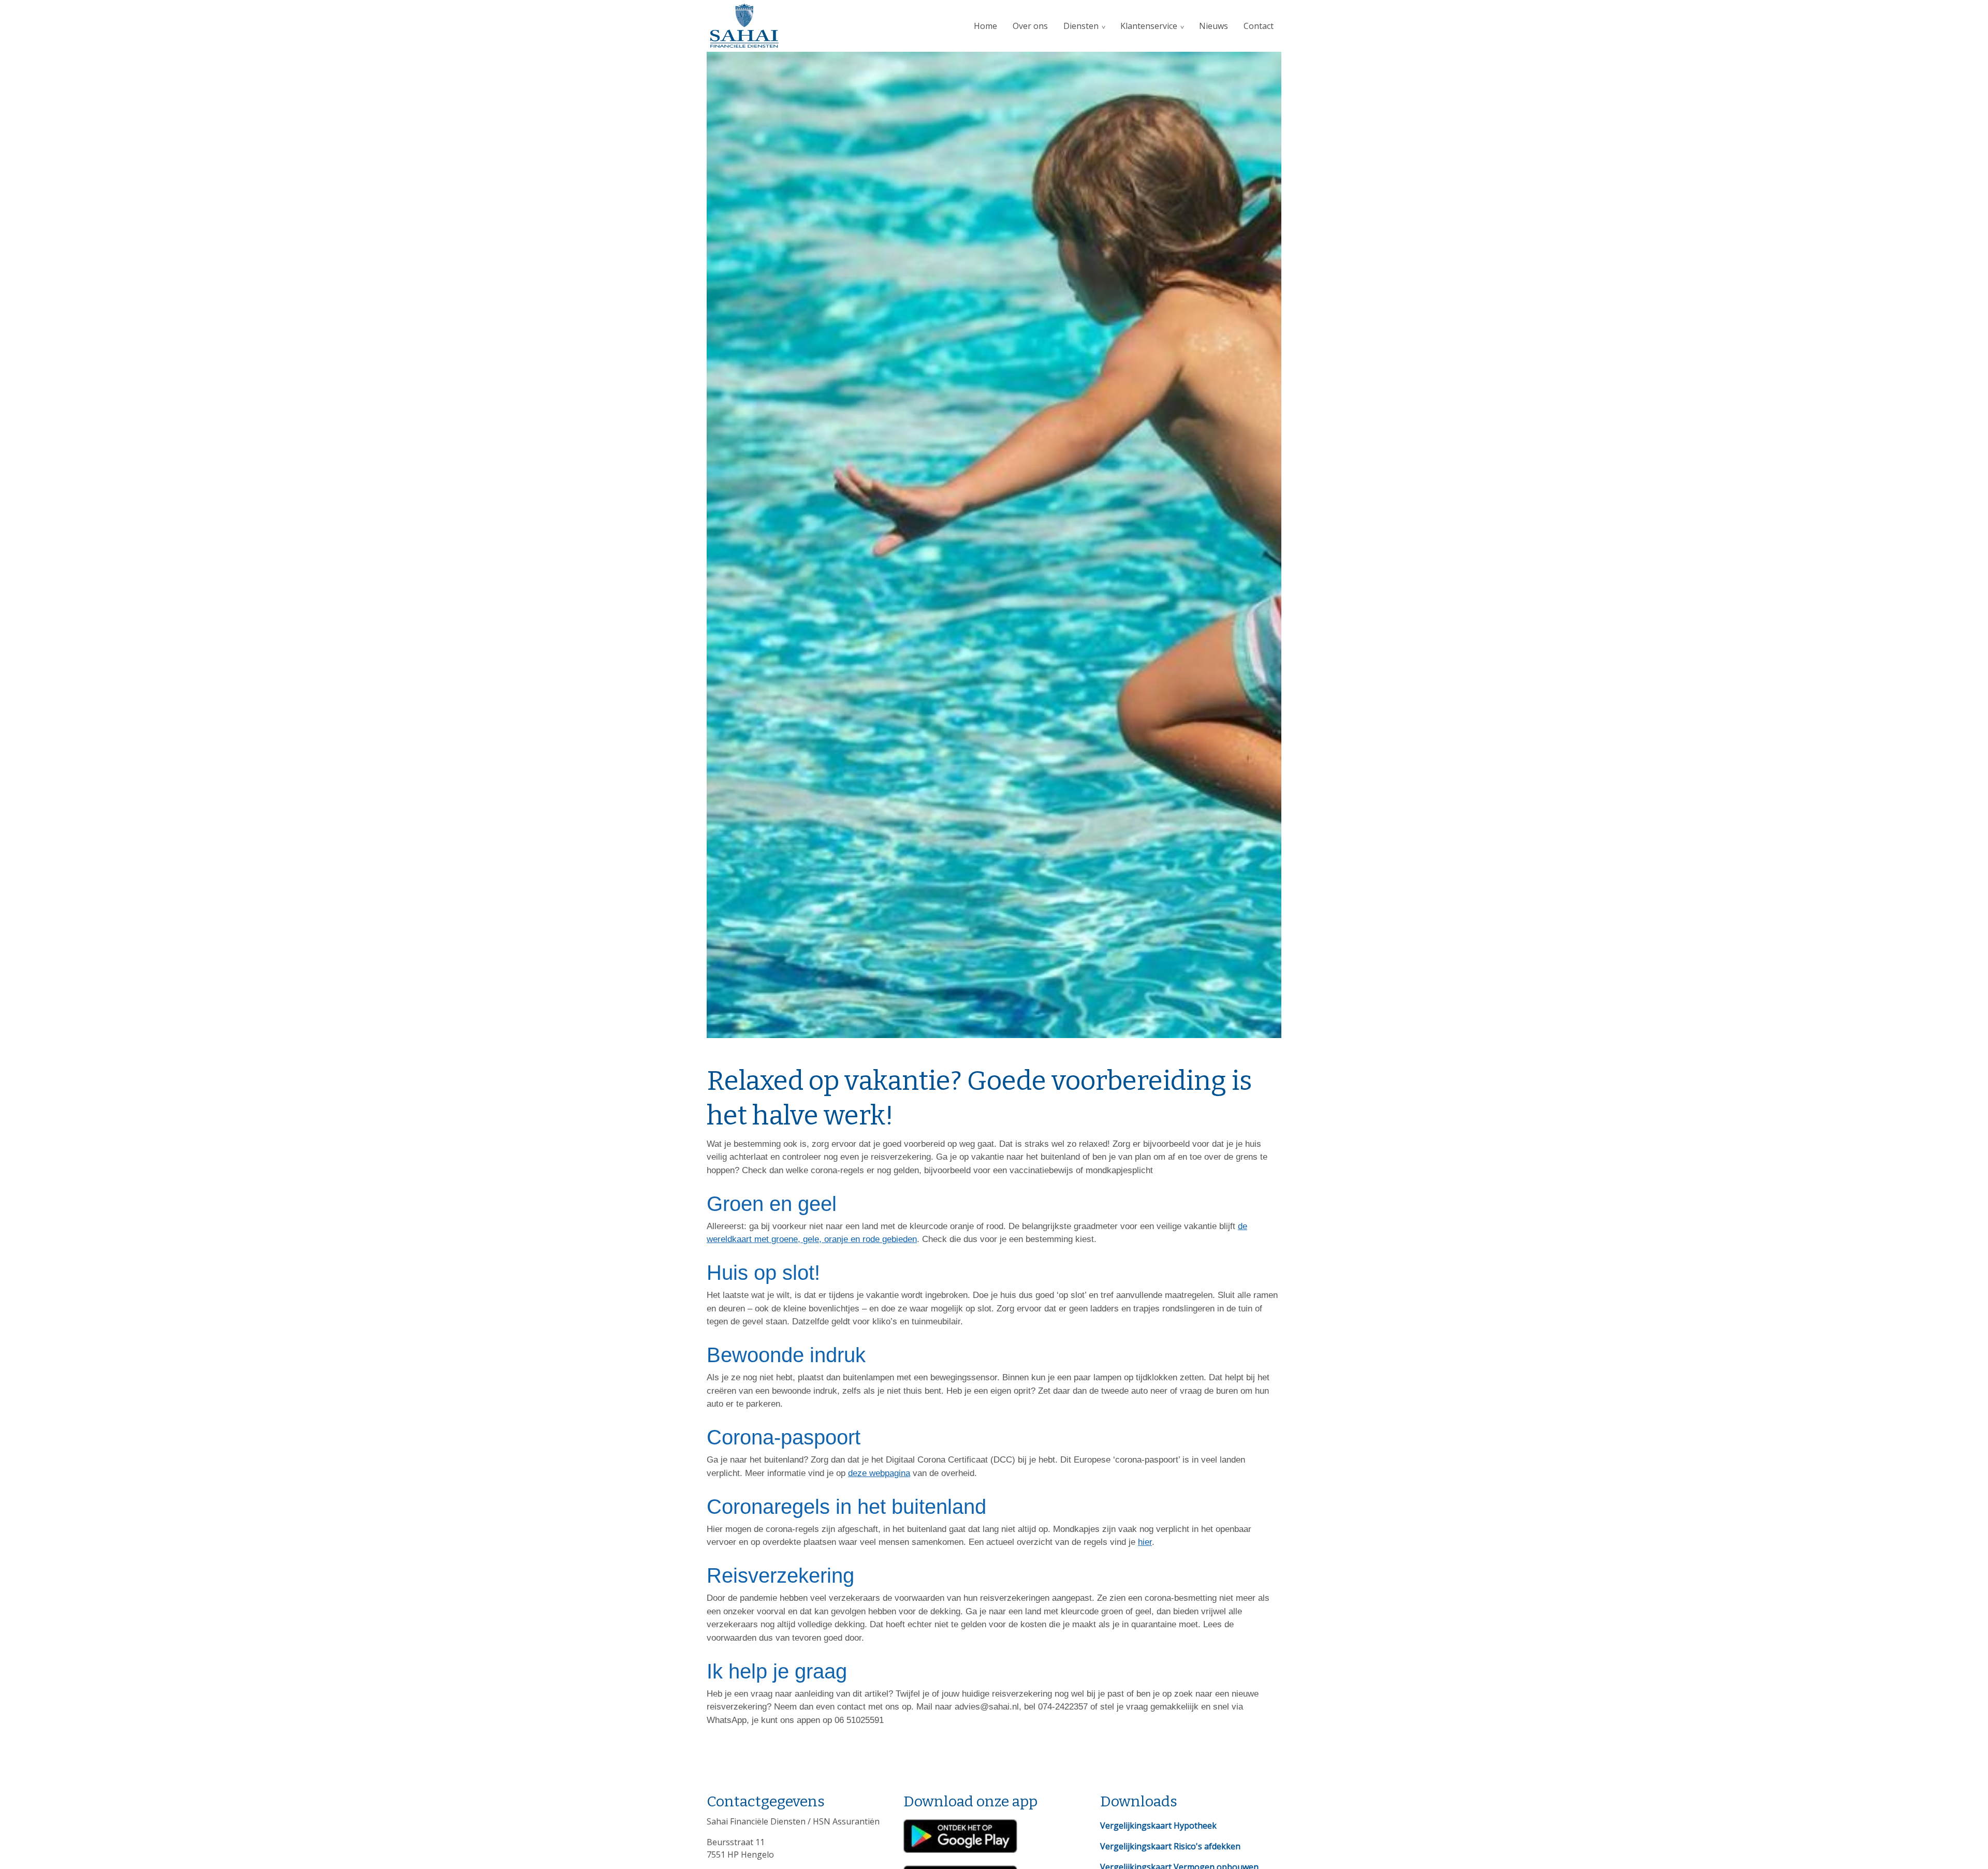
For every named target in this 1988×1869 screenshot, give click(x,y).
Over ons (1030, 26)
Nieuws (1214, 26)
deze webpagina (879, 1473)
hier (1145, 1542)
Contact (1259, 26)
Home (985, 26)
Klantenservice (1149, 26)
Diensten (1081, 26)
